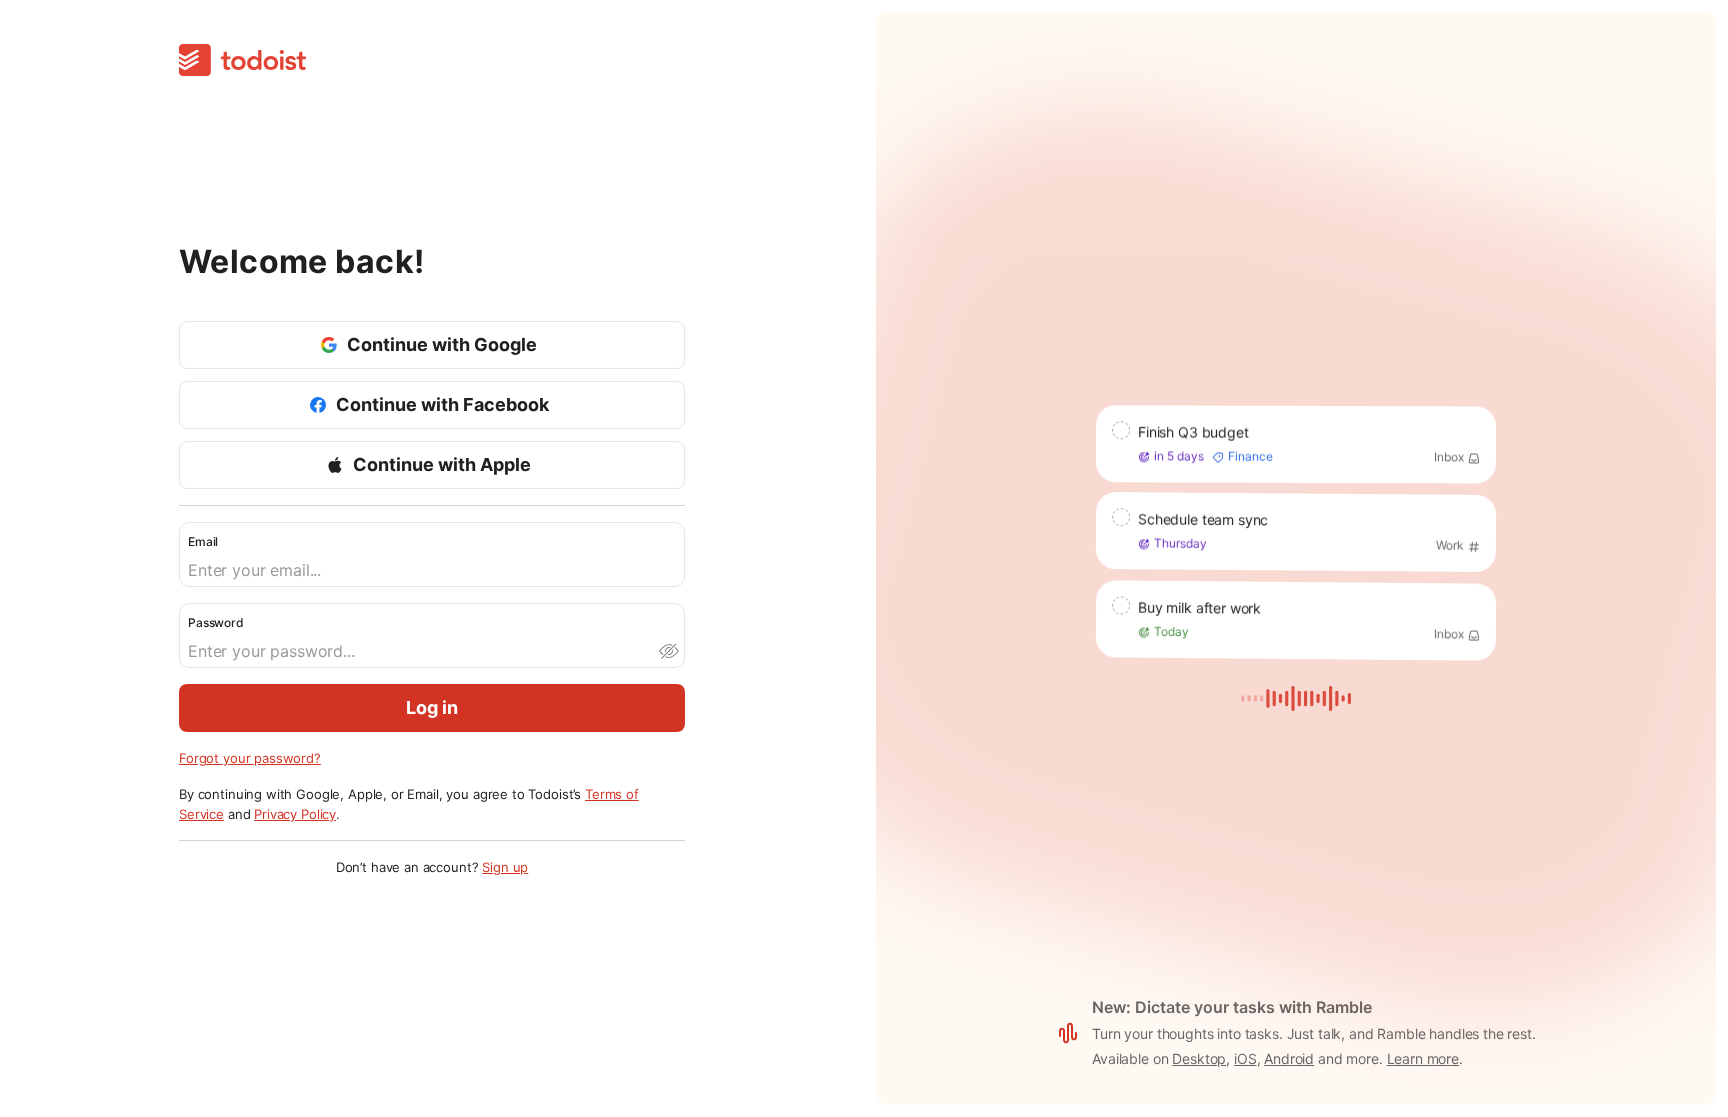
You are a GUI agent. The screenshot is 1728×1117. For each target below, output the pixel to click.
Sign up (505, 867)
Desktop (1199, 1058)
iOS (1245, 1058)
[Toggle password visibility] (668, 651)
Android (1289, 1058)
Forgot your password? (250, 758)
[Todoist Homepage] (242, 61)
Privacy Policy (295, 814)
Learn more (1423, 1058)
